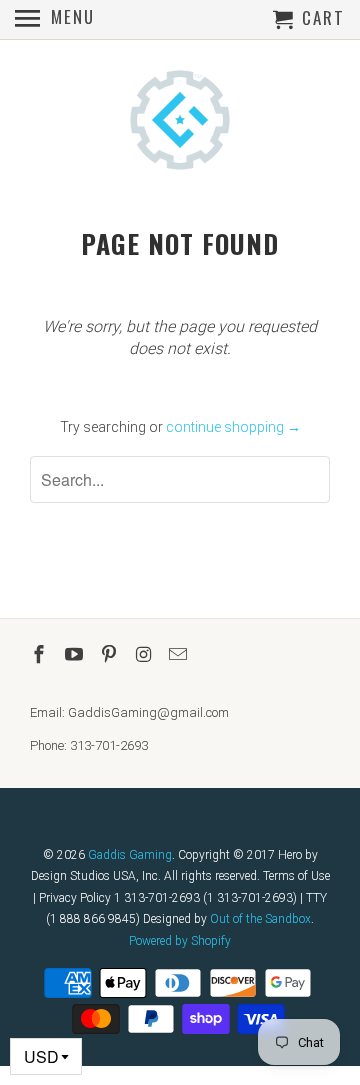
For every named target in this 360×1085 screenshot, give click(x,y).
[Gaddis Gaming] (180, 122)
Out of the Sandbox (260, 919)
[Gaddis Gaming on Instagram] (145, 654)
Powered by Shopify (180, 941)
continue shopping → (233, 427)
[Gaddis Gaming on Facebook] (41, 654)
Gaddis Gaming (130, 855)
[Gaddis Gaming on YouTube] (76, 654)
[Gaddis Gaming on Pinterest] (111, 654)
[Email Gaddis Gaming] (180, 654)
